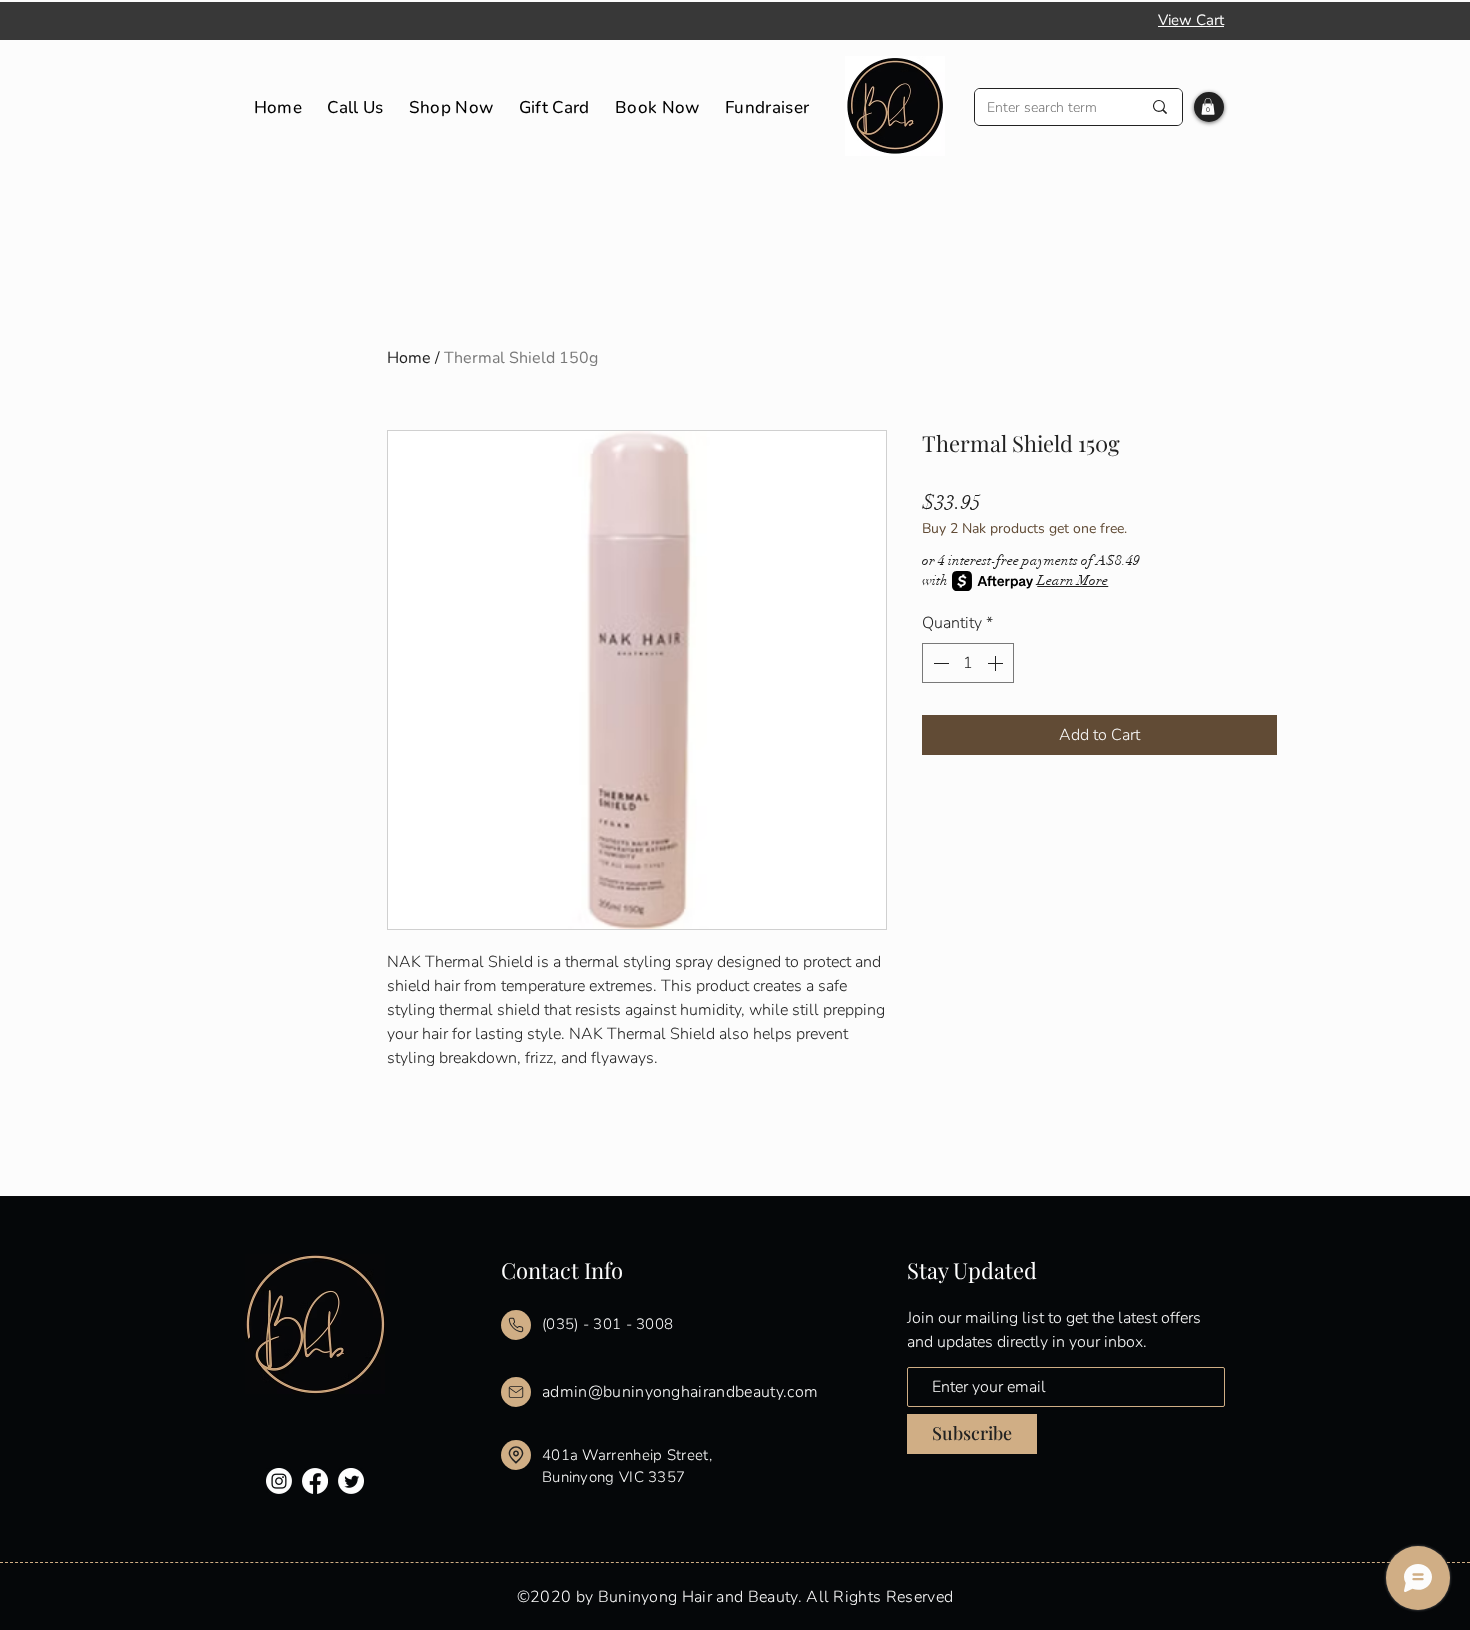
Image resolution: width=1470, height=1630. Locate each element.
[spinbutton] (968, 663)
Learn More (1072, 580)
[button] (1208, 106)
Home (409, 358)
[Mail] (516, 1325)
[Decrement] (939, 663)
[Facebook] (315, 1481)
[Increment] (997, 663)
